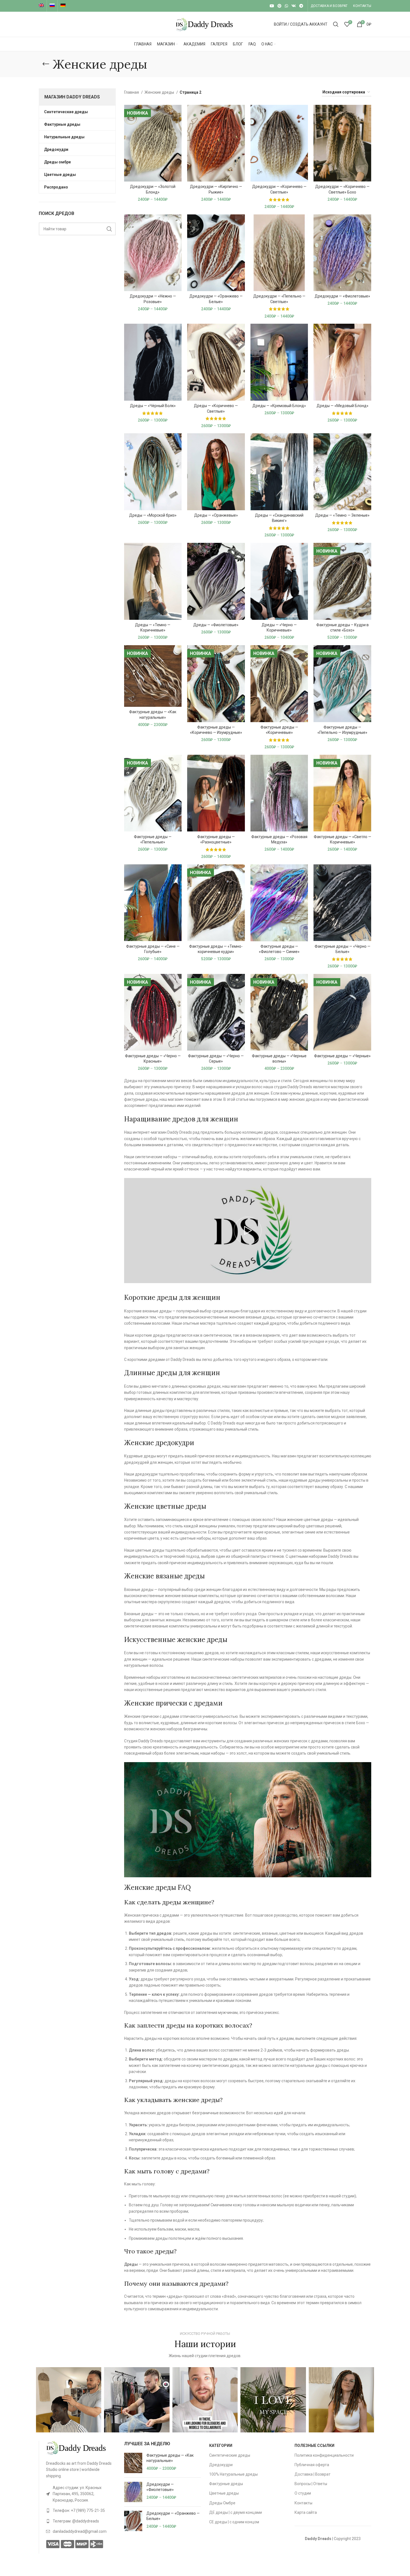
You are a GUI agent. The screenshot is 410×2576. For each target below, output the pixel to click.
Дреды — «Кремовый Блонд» (279, 406)
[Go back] (46, 64)
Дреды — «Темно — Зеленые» (342, 515)
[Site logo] (205, 24)
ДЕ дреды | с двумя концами (236, 2512)
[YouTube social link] (272, 6)
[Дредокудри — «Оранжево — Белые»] (133, 2521)
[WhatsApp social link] (286, 6)
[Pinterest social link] (279, 6)
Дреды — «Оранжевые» (216, 515)
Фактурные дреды (226, 2484)
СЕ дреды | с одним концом (234, 2522)
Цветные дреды (224, 2493)
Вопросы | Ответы (311, 2484)
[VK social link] (294, 6)
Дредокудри (221, 2465)
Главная (132, 92)
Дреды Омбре (222, 2503)
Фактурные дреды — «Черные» (342, 1056)
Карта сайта (306, 2512)
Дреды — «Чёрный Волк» (153, 406)
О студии (303, 2493)
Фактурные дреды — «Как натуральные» (170, 2458)
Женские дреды (160, 92)
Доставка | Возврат (313, 2474)
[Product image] (153, 143)
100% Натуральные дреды (233, 2474)
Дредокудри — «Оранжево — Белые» (173, 2516)
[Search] (336, 24)
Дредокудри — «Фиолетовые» (342, 296)
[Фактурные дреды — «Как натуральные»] (133, 2463)
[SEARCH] (109, 229)
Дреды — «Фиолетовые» (216, 625)
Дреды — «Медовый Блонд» (343, 406)
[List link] (81, 2494)
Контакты (303, 2503)
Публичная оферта (312, 2465)
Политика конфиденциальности (324, 2455)
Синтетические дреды (230, 2455)
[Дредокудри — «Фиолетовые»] (133, 2492)
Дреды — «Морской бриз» (153, 515)
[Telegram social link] (301, 6)
